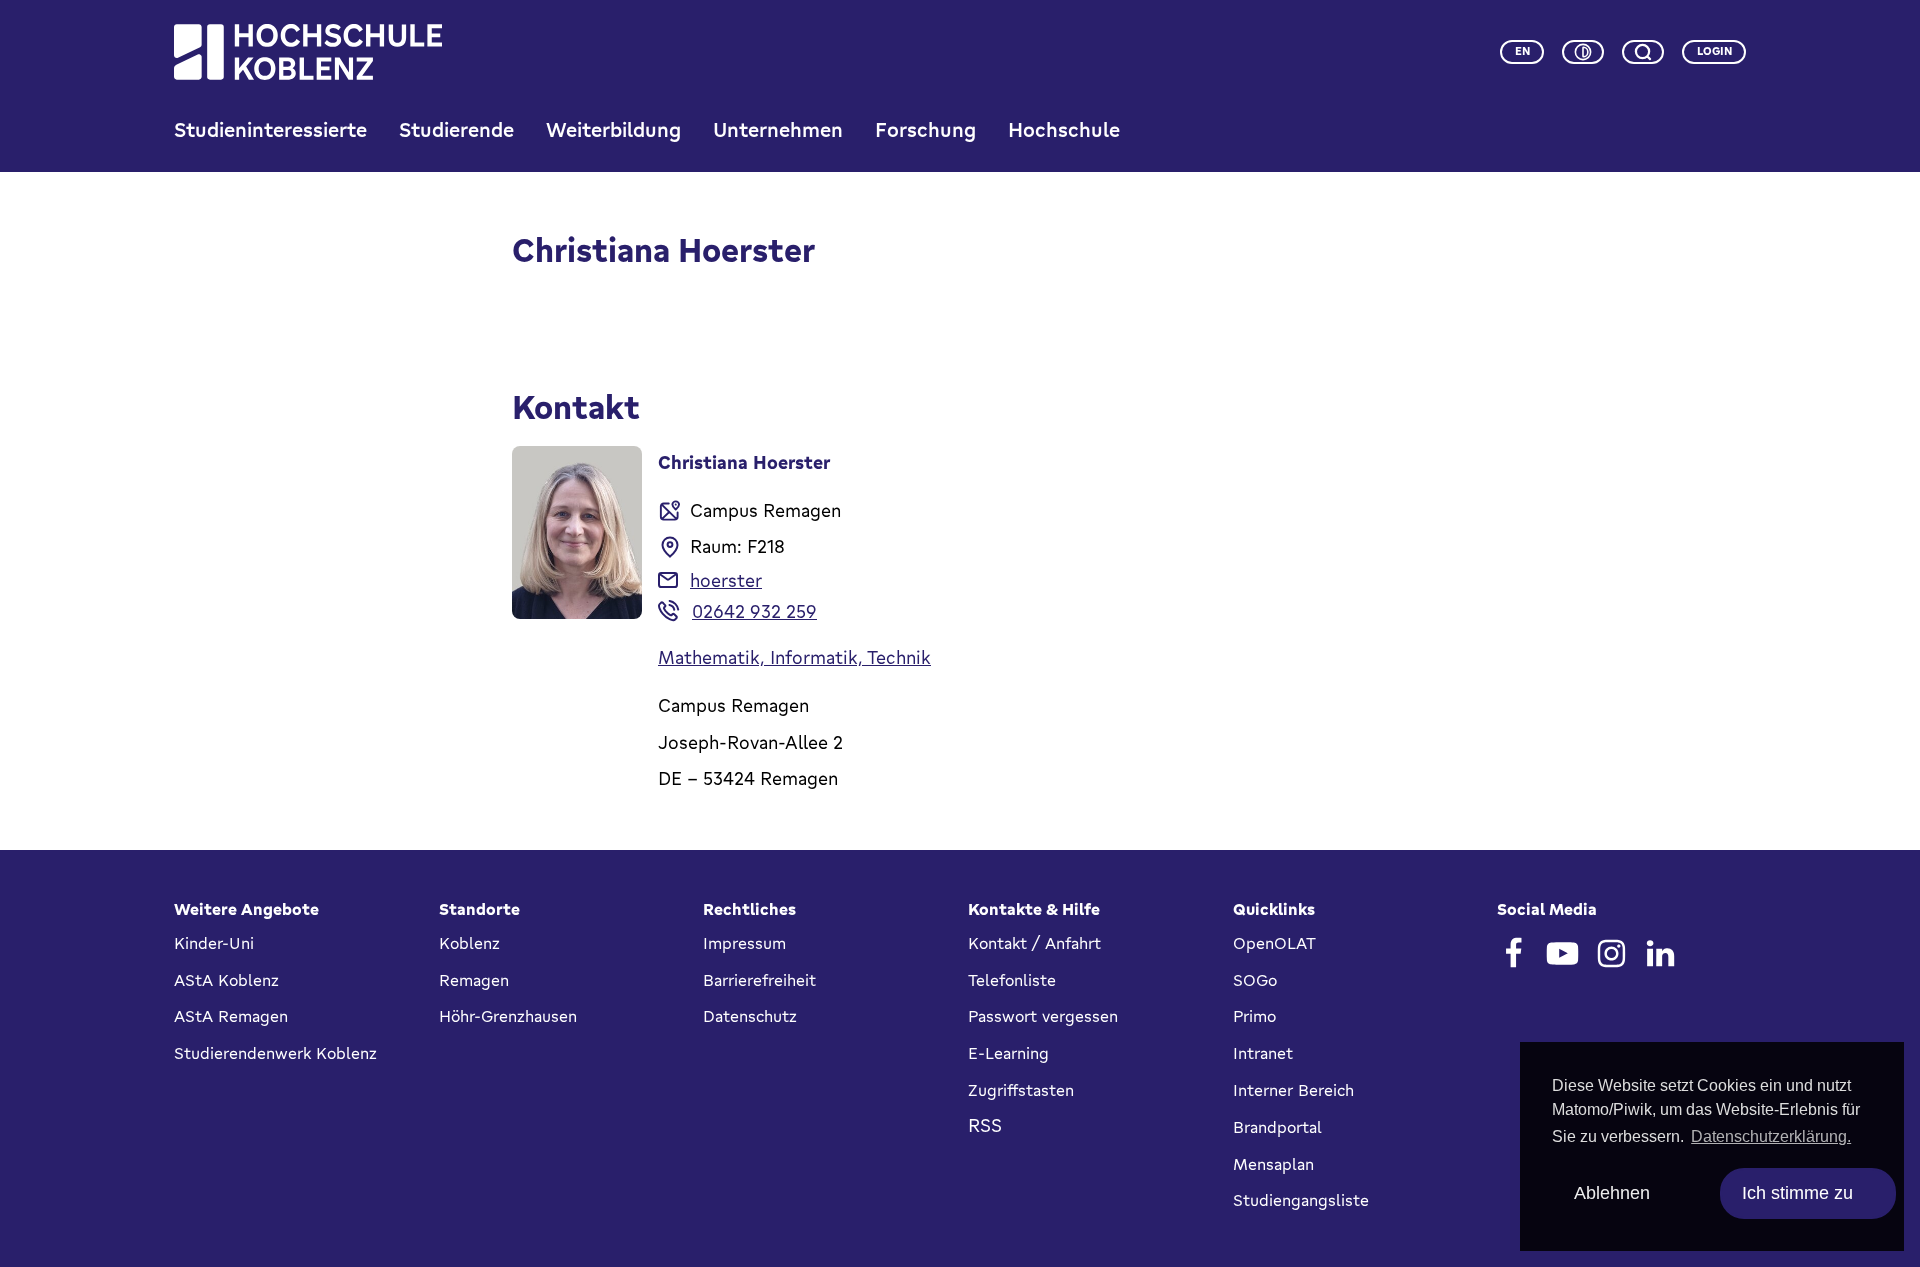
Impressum (744, 943)
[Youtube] (1562, 953)
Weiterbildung (613, 129)
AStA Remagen (231, 1016)
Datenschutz (750, 1016)
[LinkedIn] (1660, 953)
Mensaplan (1273, 1164)
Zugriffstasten (1021, 1090)
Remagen (474, 980)
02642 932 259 (754, 611)
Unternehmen (778, 129)
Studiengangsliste (1301, 1200)
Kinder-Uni (214, 943)
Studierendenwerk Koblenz (275, 1053)
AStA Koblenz (226, 980)
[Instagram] (1611, 953)
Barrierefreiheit (759, 980)
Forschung (925, 129)
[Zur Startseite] (308, 52)
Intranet (1263, 1053)
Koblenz (469, 943)
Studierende (456, 129)
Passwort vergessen (1043, 1016)
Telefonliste (1012, 980)
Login (1714, 51)
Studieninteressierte (270, 129)
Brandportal (1277, 1127)
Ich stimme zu (1797, 1193)
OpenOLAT (1274, 943)
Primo (1254, 1016)
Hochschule (1064, 129)
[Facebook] (1513, 953)
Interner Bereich (1293, 1090)
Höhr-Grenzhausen (508, 1016)
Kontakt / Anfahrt (1034, 943)
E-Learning (1008, 1053)
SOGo (1255, 980)
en (1522, 51)
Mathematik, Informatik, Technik (794, 657)
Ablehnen (1612, 1193)
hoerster (726, 580)
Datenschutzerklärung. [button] (1771, 1136)
